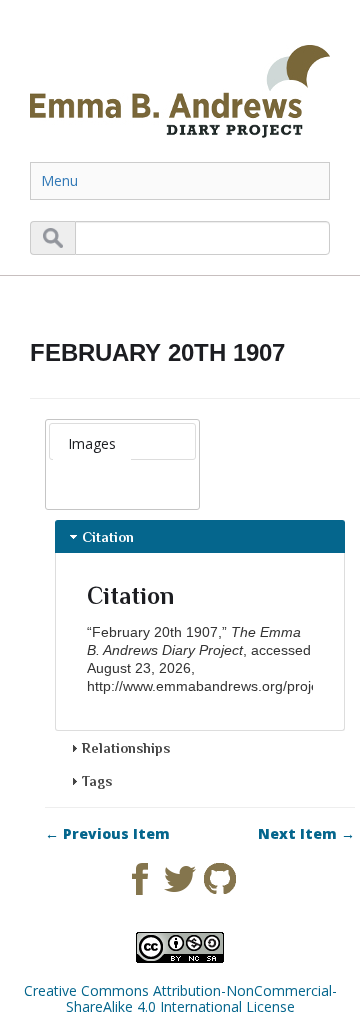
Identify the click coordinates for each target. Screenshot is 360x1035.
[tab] (92, 444)
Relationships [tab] (126, 748)
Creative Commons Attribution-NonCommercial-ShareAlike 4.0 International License (180, 998)
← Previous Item (107, 834)
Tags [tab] (97, 781)
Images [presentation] (92, 443)
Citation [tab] (108, 537)
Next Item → (306, 834)
